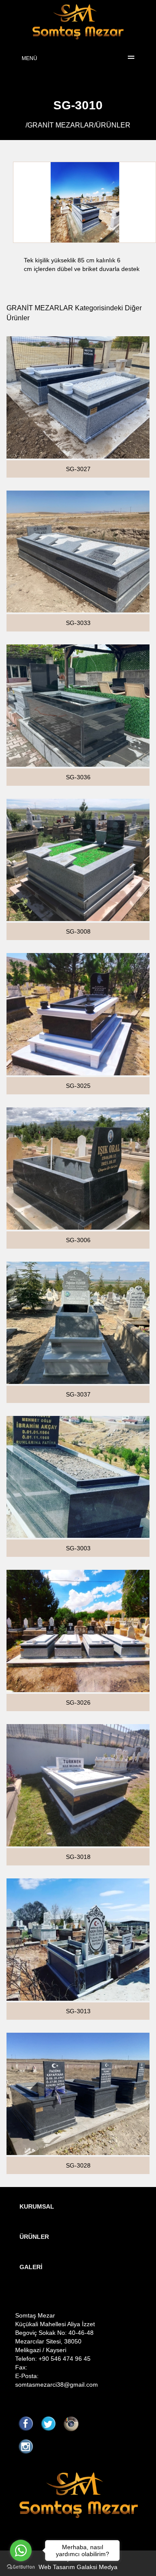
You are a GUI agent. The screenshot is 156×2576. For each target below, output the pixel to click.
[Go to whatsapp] (21, 2550)
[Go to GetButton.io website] (21, 2567)
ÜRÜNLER (113, 125)
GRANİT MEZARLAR (61, 125)
